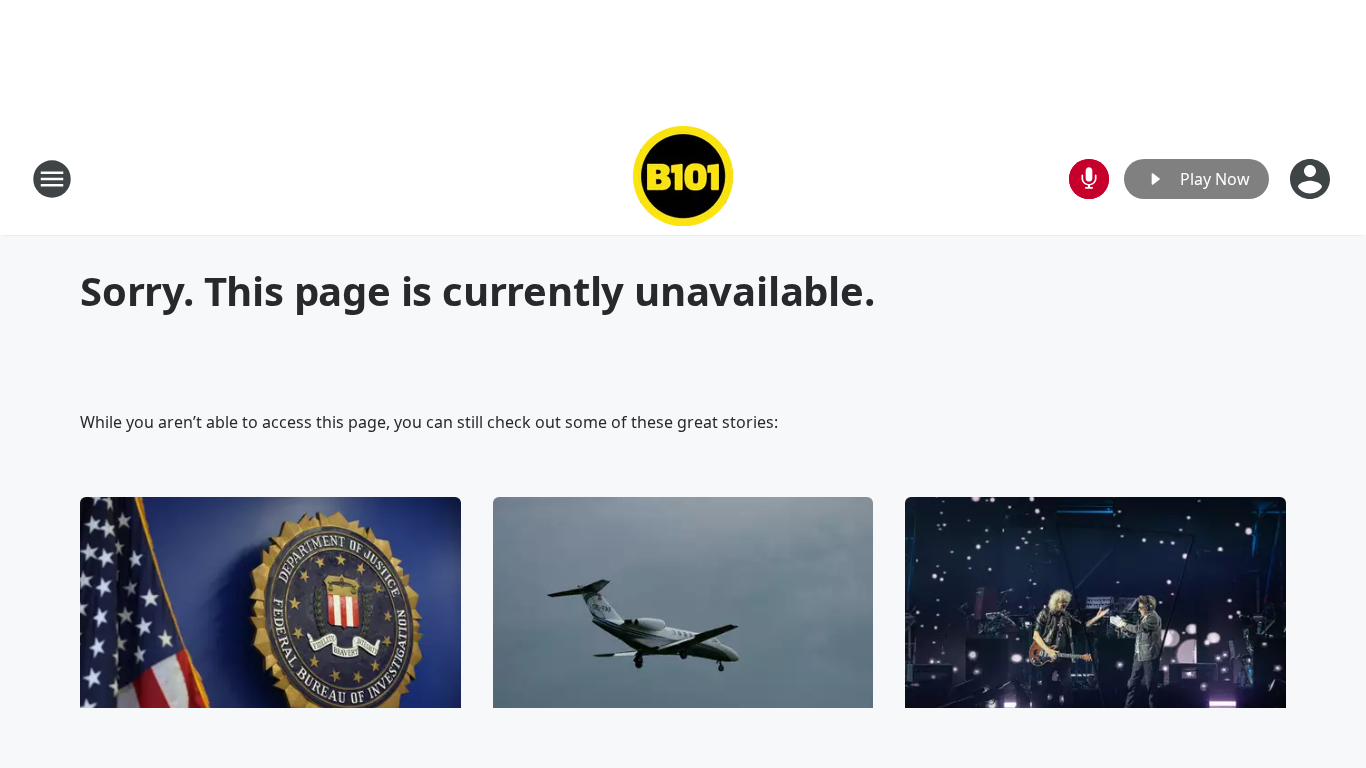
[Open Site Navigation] (52, 179)
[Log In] (1312, 179)
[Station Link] (683, 178)
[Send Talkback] (1089, 179)
